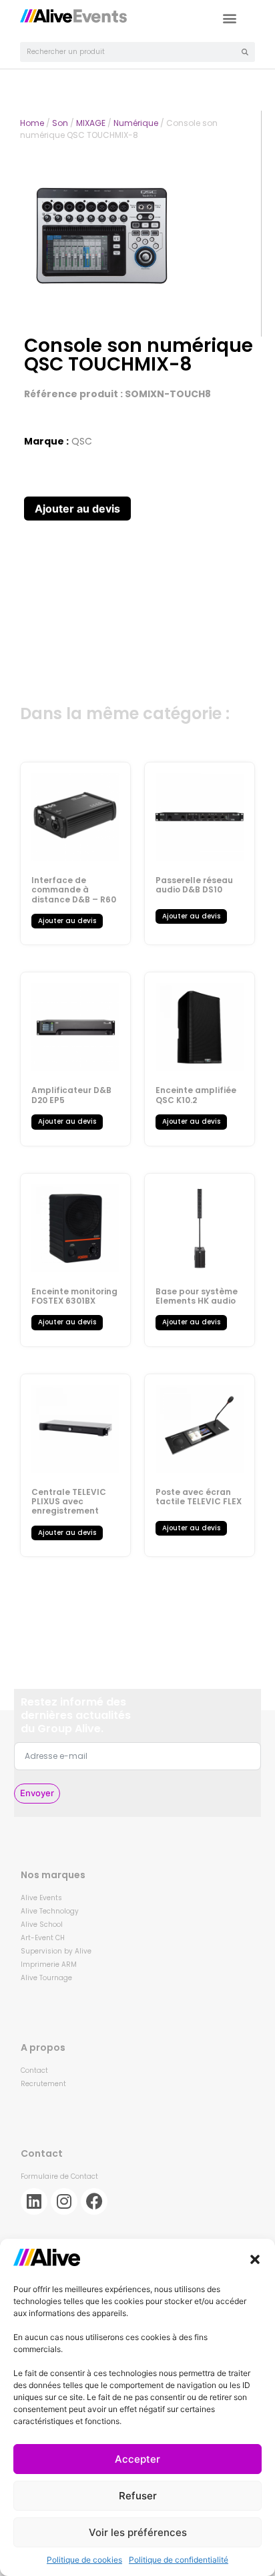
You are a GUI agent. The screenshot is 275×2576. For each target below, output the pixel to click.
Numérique (136, 123)
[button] (255, 2259)
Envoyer (37, 1793)
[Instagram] (64, 2201)
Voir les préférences (138, 2532)
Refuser (138, 2496)
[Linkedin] (34, 2201)
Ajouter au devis (77, 509)
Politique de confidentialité (179, 2560)
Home (32, 123)
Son (60, 123)
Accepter (137, 2459)
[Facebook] (94, 2201)
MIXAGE (91, 123)
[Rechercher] (245, 52)
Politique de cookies (84, 2560)
